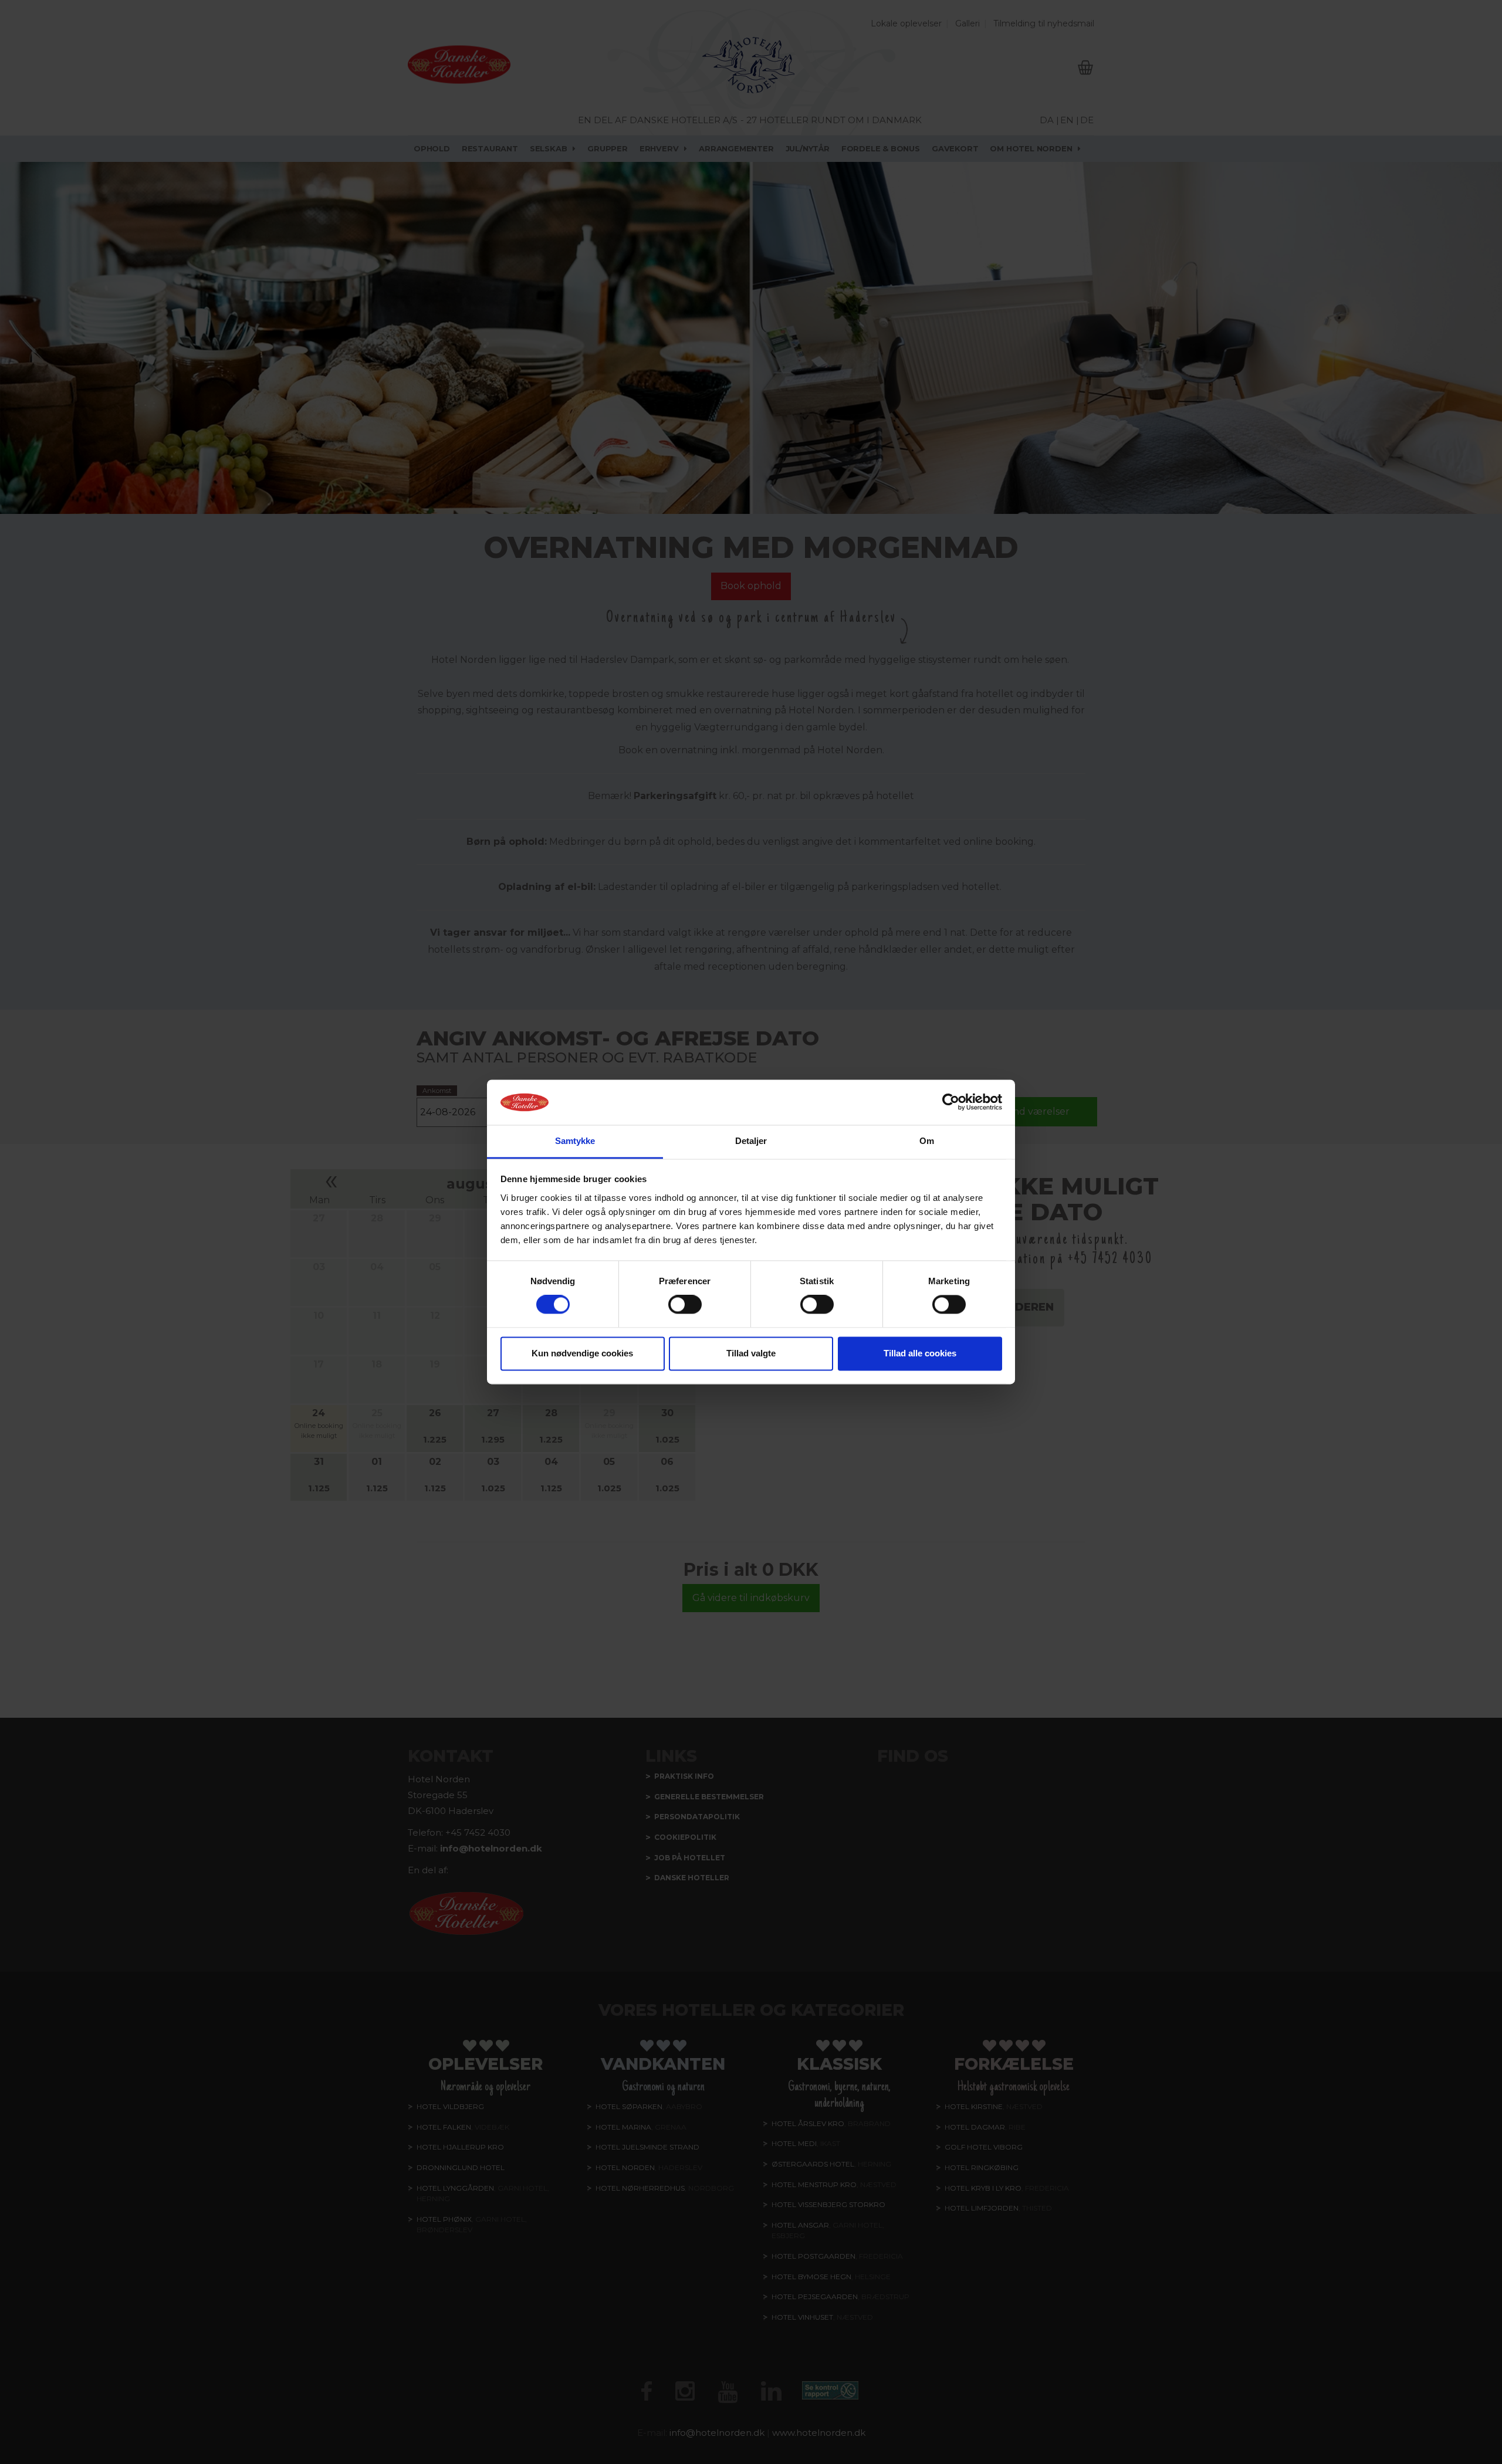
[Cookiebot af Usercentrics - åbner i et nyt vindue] (951, 1102)
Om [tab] (927, 1141)
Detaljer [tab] (751, 1141)
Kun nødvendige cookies (582, 1353)
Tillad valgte (751, 1353)
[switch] (685, 1305)
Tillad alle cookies (920, 1353)
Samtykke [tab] (575, 1141)
